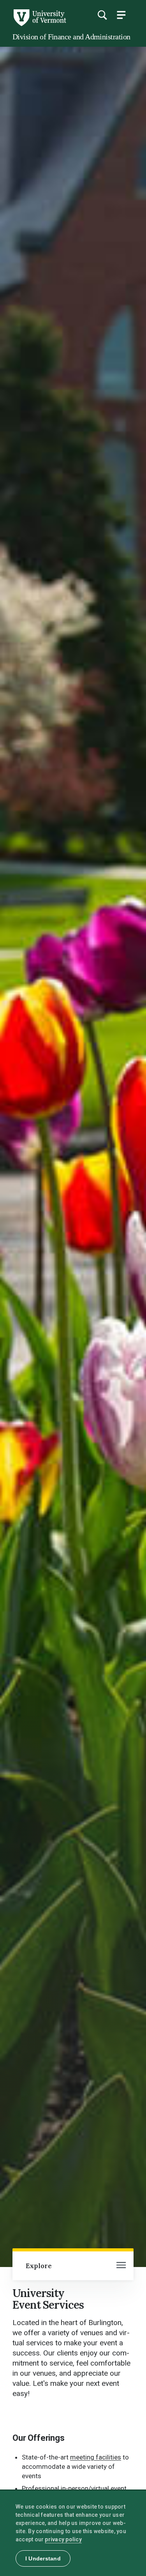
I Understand (43, 2558)
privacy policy (63, 2539)
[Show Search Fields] (102, 15)
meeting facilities (96, 2457)
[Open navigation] (121, 2266)
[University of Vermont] (39, 24)
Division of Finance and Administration (71, 37)
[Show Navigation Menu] (121, 15)
